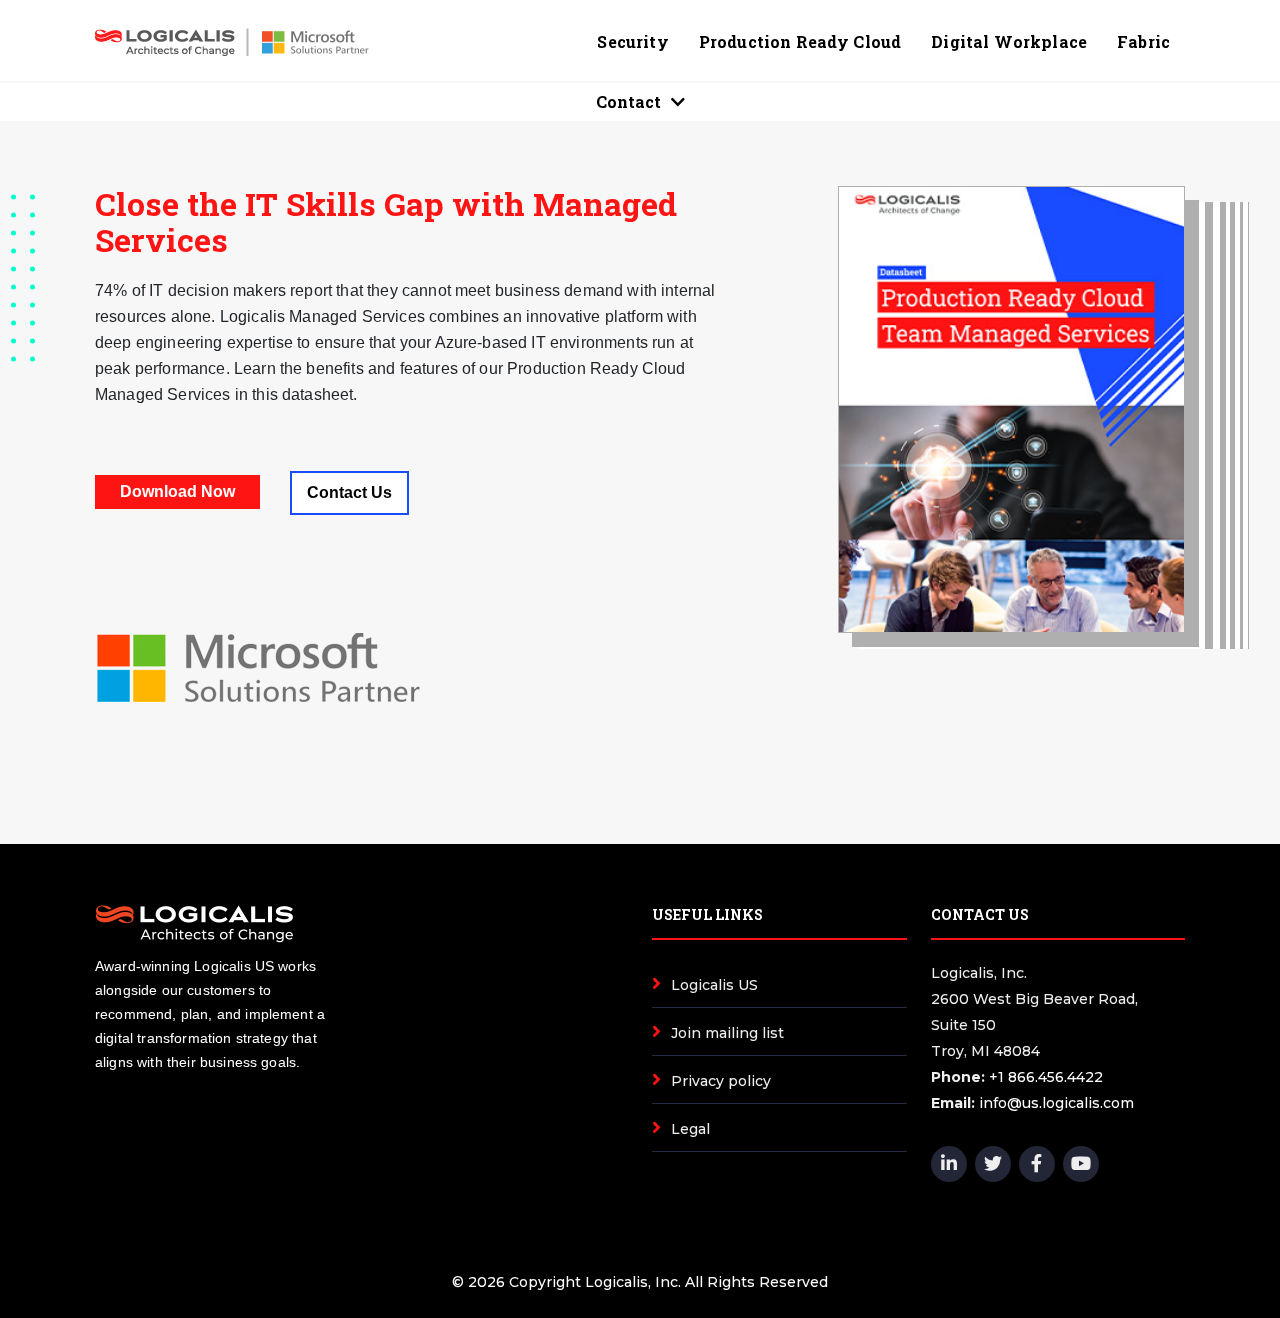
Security (632, 41)
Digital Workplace (1009, 41)
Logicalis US (714, 985)
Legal (690, 1129)
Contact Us (349, 492)
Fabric (1143, 41)
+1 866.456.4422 (1046, 1077)
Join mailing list (727, 1033)
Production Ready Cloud (800, 41)
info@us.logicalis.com (1056, 1103)
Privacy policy (721, 1081)
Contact (628, 101)
